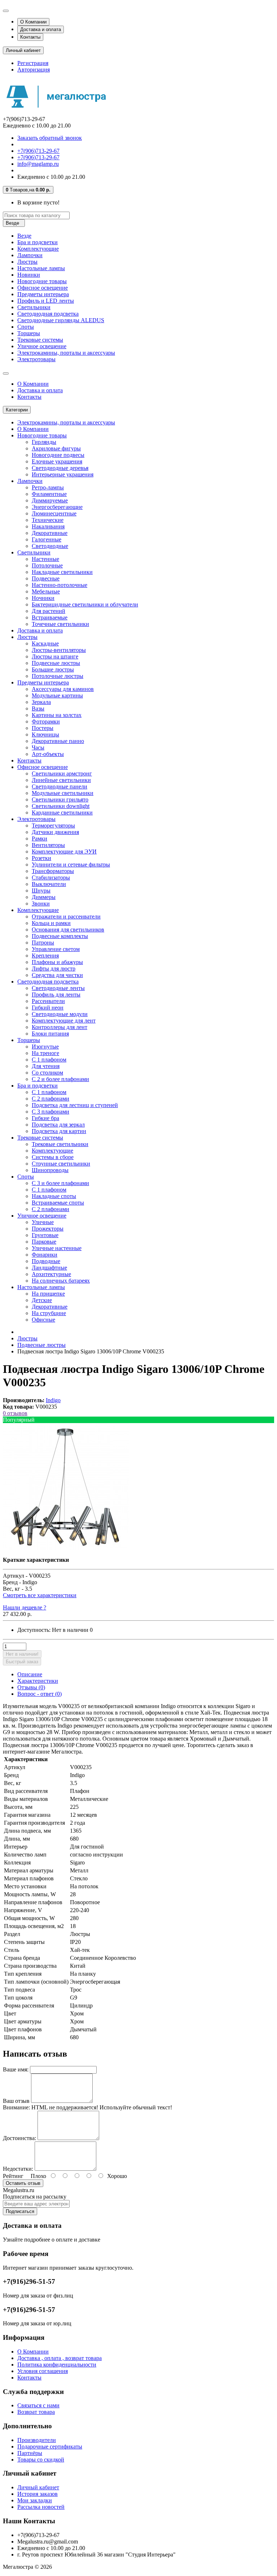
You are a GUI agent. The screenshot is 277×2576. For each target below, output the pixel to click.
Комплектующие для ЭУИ (64, 852)
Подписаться (20, 2211)
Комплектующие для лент (64, 1021)
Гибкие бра (45, 1118)
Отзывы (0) (31, 1687)
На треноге (45, 1053)
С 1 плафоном (49, 1060)
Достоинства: (19, 2138)
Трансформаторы (53, 871)
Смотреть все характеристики (40, 1595)
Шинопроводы (50, 1170)
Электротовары (36, 359)
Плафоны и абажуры (57, 962)
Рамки (39, 839)
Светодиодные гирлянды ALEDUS (61, 320)
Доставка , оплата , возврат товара (60, 2358)
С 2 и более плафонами (60, 1079)
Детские (42, 1300)
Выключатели (49, 884)
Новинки (29, 275)
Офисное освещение (43, 288)
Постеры (43, 728)
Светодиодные (50, 546)
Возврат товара (36, 2412)
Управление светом (56, 949)
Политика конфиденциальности (57, 2365)
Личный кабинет (38, 2487)
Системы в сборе (53, 1157)
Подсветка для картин (59, 1131)
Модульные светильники (63, 793)
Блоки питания (50, 1034)
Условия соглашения (43, 2371)
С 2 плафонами (50, 1099)
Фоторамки (46, 721)
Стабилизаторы (51, 878)
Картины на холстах (57, 715)
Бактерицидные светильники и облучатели (85, 604)
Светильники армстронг (62, 773)
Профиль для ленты (56, 995)
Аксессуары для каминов (63, 689)
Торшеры (29, 333)
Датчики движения (55, 832)
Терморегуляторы (53, 825)
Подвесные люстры (56, 663)
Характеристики (38, 1681)
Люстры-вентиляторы (59, 650)
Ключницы (45, 734)
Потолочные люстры (58, 676)
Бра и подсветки (38, 242)
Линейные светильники (61, 780)
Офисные (43, 1320)
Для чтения (46, 1066)
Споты (26, 327)
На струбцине (49, 1313)
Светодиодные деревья (60, 468)
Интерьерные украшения (63, 474)
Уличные (43, 1222)
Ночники (43, 598)
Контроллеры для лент (60, 1027)
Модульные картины (57, 695)
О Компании (33, 22)
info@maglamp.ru (38, 164)
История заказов (38, 2494)
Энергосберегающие (57, 507)
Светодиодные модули (60, 1014)
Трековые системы (40, 340)
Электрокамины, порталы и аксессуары (66, 353)
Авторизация (34, 70)
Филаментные (49, 494)
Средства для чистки (57, 975)
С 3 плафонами (50, 1112)
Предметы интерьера (43, 294)
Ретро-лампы (48, 487)
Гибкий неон (48, 1008)
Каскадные (45, 643)
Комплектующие (38, 249)
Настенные (45, 559)
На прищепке (48, 1294)
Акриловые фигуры (56, 448)
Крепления (45, 956)
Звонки (41, 904)
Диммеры (44, 897)
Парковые (44, 1242)
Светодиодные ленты (58, 988)
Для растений (49, 611)
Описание (30, 1674)
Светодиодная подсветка (48, 314)
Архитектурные (51, 1274)
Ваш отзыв (16, 2101)
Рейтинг (13, 2176)
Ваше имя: (16, 2069)
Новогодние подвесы (58, 455)
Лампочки (30, 255)
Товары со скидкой (41, 2460)
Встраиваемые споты (58, 1203)
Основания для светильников (68, 930)
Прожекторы (48, 1229)
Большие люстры (53, 669)
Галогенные (47, 539)
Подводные (46, 1261)
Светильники (34, 307)
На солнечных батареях (61, 1281)
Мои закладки (35, 2500)
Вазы (38, 708)
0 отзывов (15, 1413)
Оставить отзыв (23, 2183)
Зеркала (41, 702)
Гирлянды (44, 442)
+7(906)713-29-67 (38, 151)
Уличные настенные (57, 1248)
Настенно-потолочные (60, 585)
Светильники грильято (60, 799)
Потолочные (47, 565)
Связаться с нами (38, 2405)
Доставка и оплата (41, 29)
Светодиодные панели (60, 786)
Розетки (41, 858)
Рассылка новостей (41, 2507)
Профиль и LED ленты (46, 301)
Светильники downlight (61, 806)
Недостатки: (18, 2169)
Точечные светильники (60, 624)
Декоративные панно (58, 741)
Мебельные (46, 591)
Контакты (30, 37)
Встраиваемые (50, 617)
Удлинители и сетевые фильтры (71, 865)
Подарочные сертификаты (50, 2447)
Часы (38, 747)
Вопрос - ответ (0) (39, 1694)
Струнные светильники (61, 1164)
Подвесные (46, 578)
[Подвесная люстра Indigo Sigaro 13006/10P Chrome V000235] (66, 1548)
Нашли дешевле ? (25, 1607)
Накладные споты (54, 1196)
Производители (37, 2440)
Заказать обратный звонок (50, 138)
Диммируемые (50, 500)
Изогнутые (45, 1047)
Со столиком (47, 1073)
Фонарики (45, 1255)
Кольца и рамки (51, 923)
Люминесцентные (54, 513)
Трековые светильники (60, 1144)
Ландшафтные (49, 1268)
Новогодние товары (42, 281)
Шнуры (41, 891)
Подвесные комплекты (60, 936)
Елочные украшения (57, 461)
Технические (48, 520)
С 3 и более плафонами (60, 1183)
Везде (24, 236)
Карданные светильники (62, 812)
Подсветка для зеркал (58, 1125)
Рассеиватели (48, 1001)
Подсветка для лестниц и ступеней (75, 1105)
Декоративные (50, 533)
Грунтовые (45, 1235)
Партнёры (30, 2453)
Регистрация (33, 63)
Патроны (43, 943)
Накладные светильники (62, 572)
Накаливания (48, 526)
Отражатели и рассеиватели (66, 917)
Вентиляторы (48, 845)
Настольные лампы (41, 268)
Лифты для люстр (54, 969)
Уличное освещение (42, 346)
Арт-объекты (48, 754)
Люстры (27, 262)
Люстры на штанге (55, 656)
